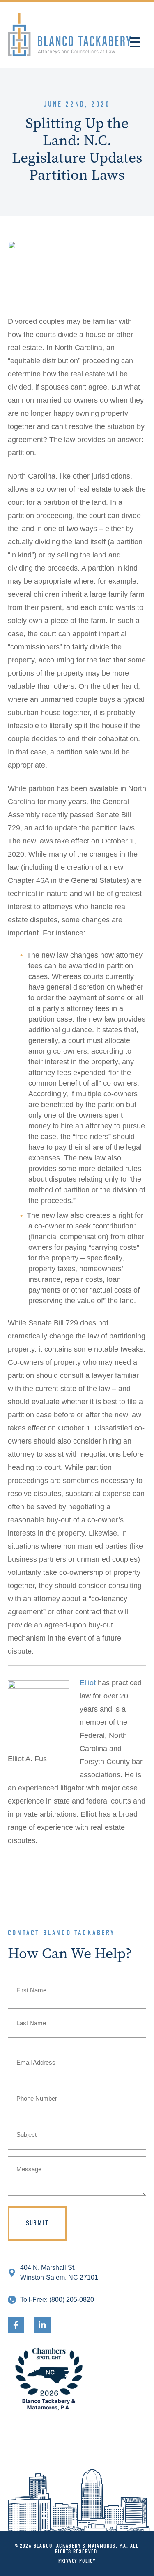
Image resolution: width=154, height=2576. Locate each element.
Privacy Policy (77, 2561)
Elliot (88, 1683)
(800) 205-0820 (72, 2300)
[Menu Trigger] (135, 42)
